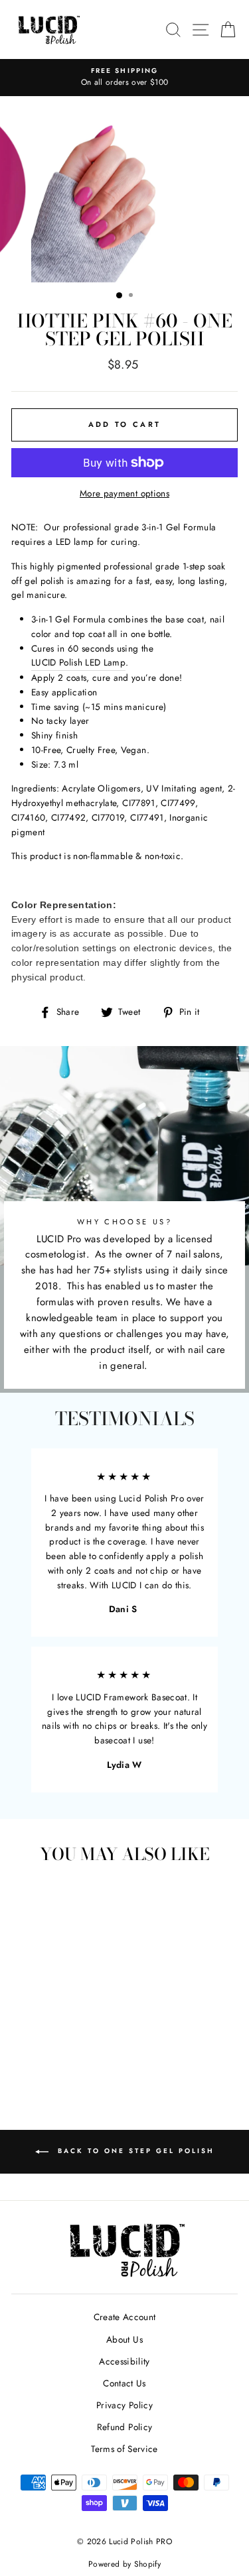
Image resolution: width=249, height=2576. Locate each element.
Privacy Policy (124, 2405)
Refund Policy (124, 2427)
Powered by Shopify (124, 2564)
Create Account (125, 2317)
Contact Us (124, 2383)
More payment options (124, 493)
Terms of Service (124, 2449)
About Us (124, 2339)
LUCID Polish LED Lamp (78, 662)
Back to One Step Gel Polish (134, 2151)
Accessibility (124, 2361)
